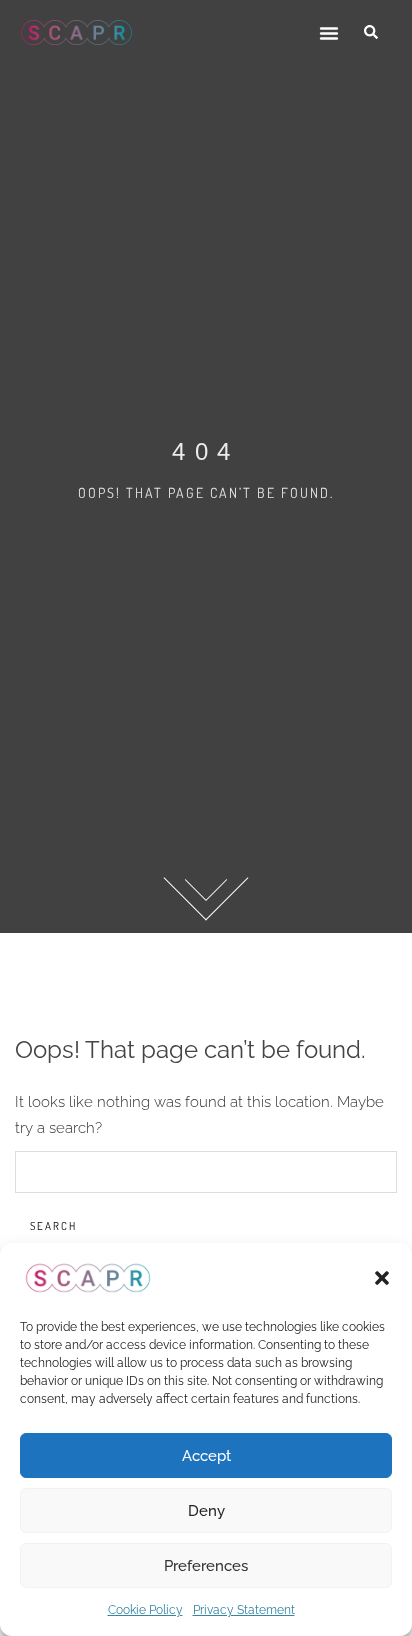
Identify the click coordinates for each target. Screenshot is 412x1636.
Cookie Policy (145, 1610)
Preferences (206, 1566)
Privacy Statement (244, 1610)
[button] (382, 1278)
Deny (206, 1511)
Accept (206, 1456)
